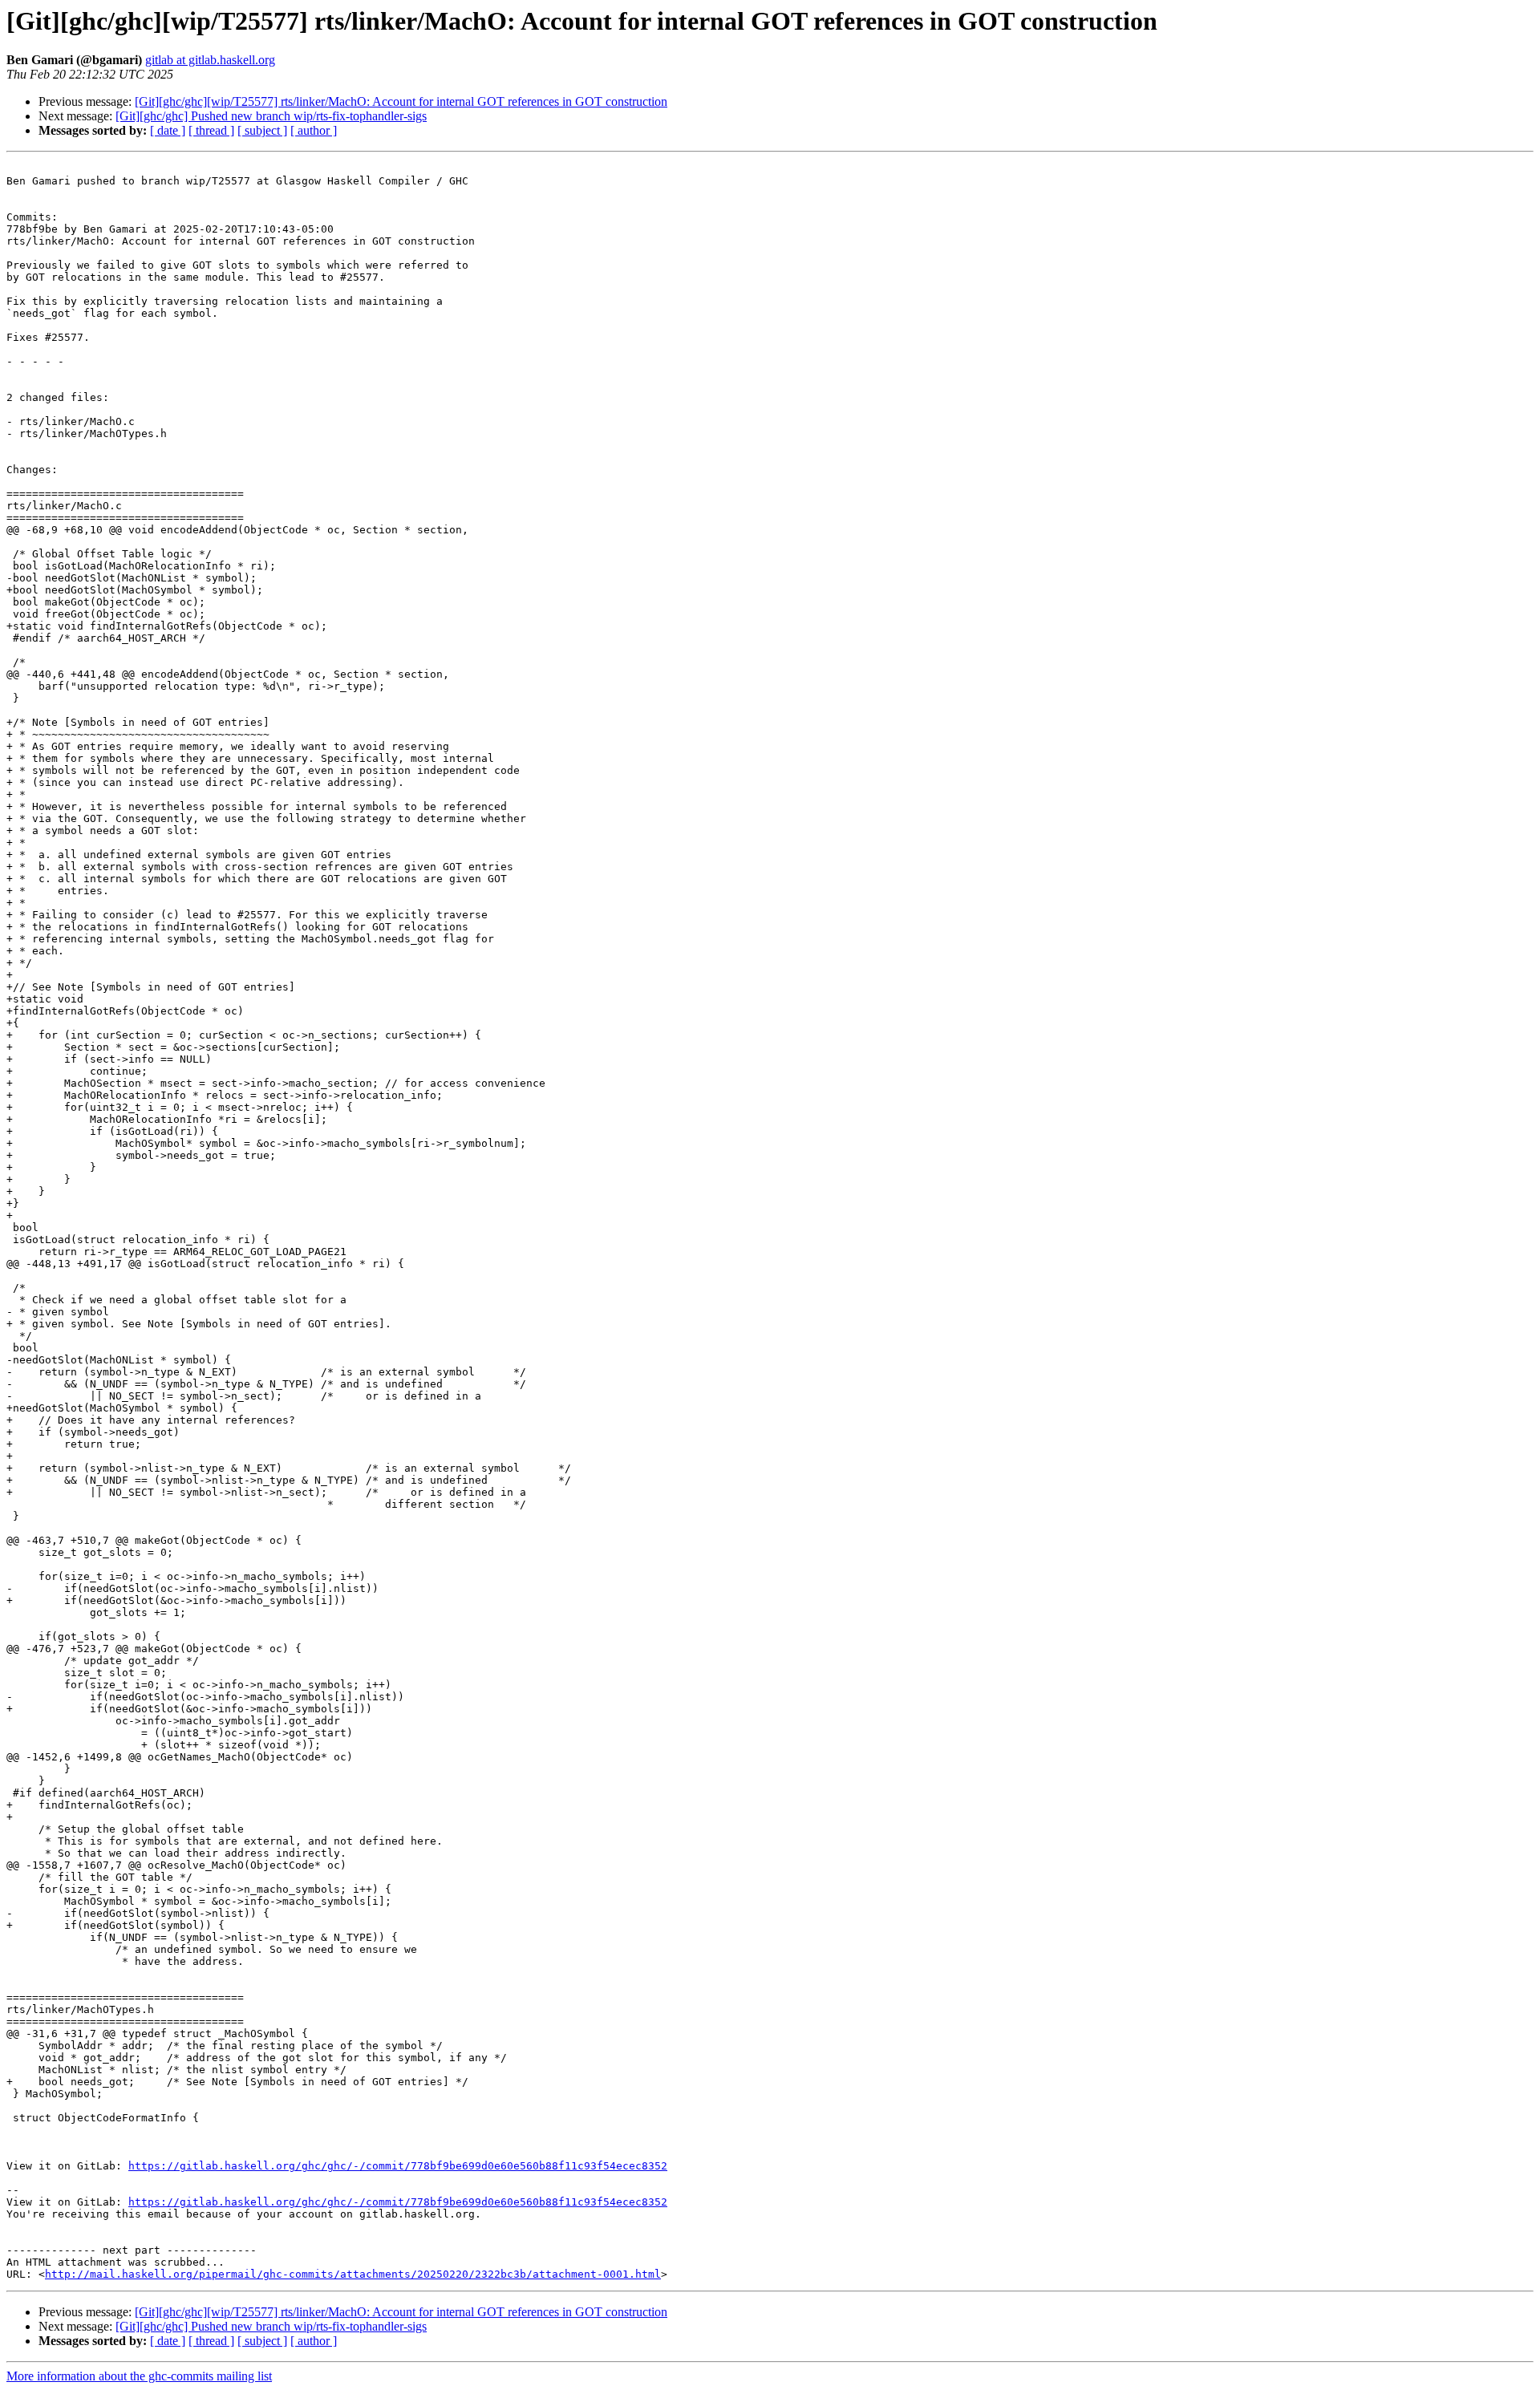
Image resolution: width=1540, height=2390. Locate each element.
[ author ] (314, 130)
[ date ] (168, 130)
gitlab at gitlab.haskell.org (210, 60)
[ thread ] (211, 130)
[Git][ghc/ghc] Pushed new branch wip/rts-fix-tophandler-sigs (271, 116)
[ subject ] (262, 130)
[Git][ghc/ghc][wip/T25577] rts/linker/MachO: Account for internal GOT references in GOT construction (401, 101)
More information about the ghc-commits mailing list (139, 2376)
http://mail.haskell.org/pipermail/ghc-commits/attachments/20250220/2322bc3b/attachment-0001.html (353, 2274)
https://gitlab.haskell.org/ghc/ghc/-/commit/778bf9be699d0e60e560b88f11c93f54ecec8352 (398, 2166)
